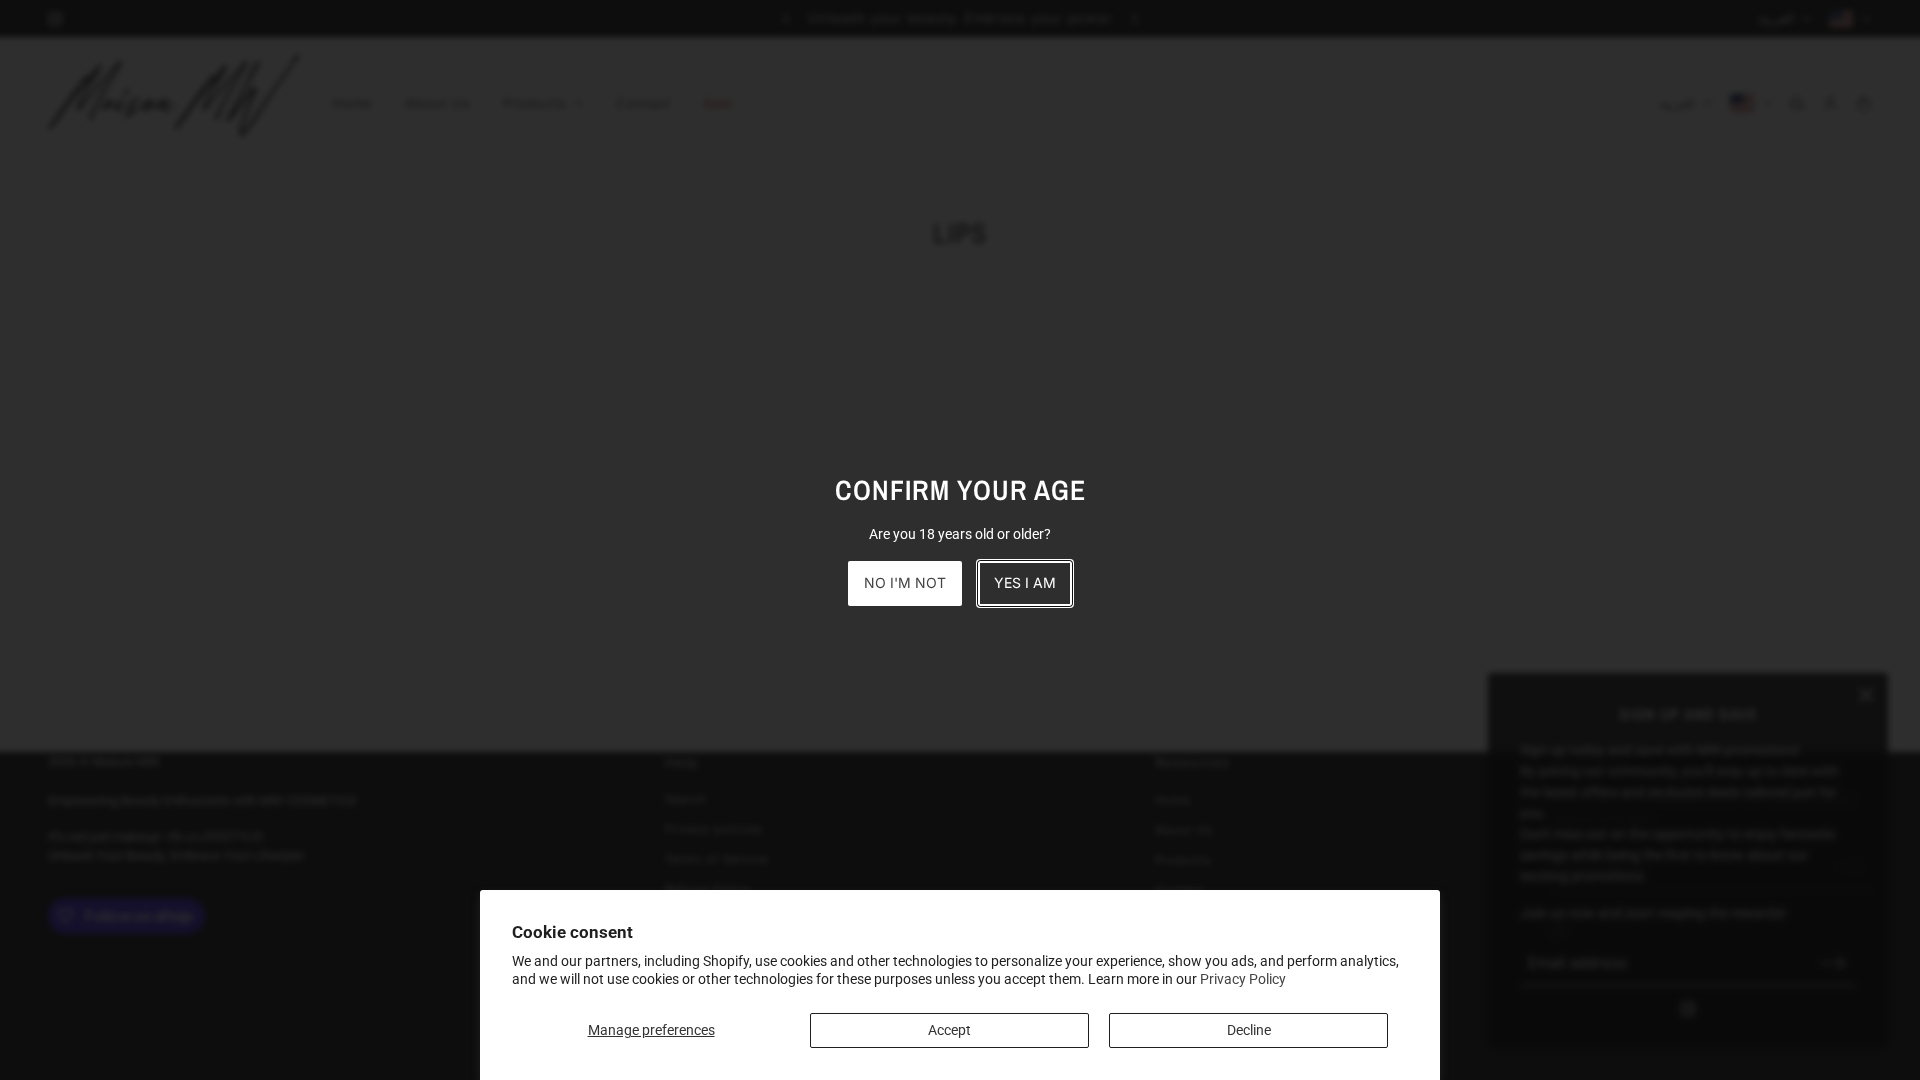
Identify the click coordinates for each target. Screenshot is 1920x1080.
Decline (1249, 1030)
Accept (949, 1030)
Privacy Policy (1243, 979)
